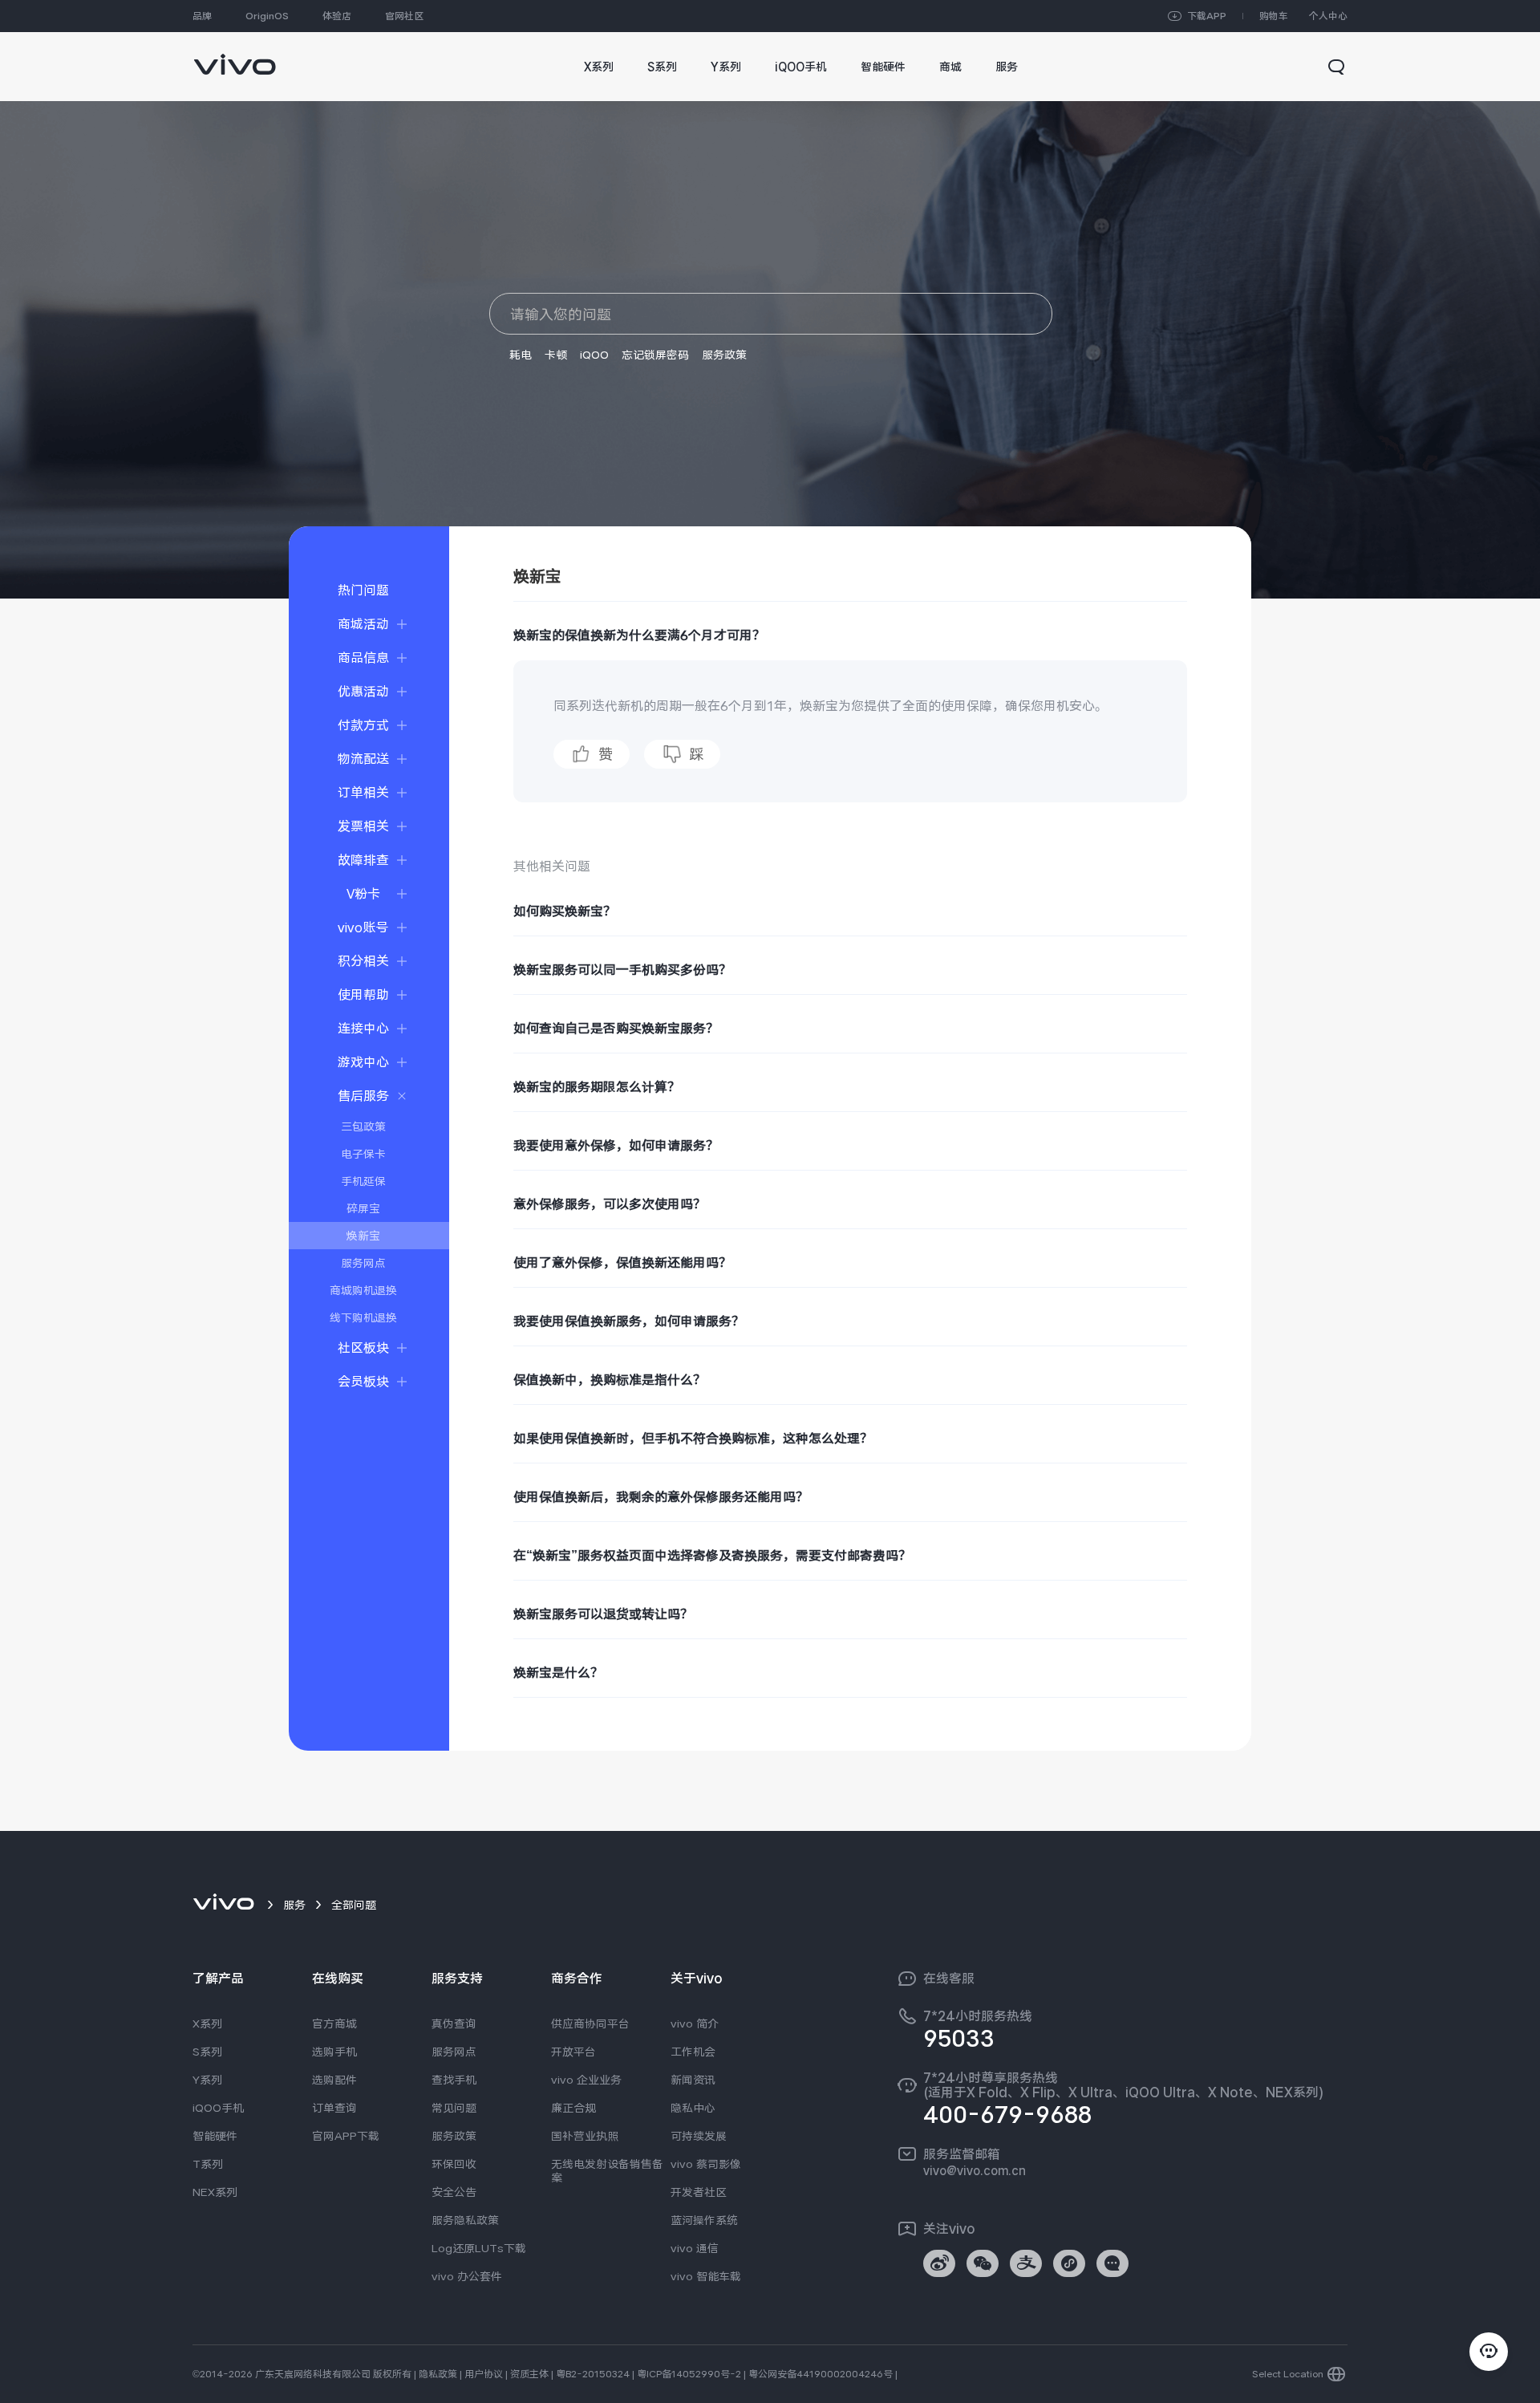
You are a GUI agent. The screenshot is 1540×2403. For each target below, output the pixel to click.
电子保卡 (363, 1154)
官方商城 (334, 2023)
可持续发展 (699, 2136)
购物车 (1274, 16)
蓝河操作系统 (704, 2220)
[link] (235, 57)
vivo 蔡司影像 (706, 2164)
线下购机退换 (363, 1317)
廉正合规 (573, 2108)
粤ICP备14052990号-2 (689, 2374)
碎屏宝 (363, 1208)
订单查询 (334, 2108)
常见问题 (454, 2108)
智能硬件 (215, 2136)
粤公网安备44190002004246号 (821, 2374)
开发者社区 (699, 2192)
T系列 (208, 2164)
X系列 (207, 2023)
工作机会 (693, 2052)
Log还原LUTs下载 (479, 2248)
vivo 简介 (695, 2023)
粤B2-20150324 (593, 2374)
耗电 (521, 355)
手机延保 (363, 1181)
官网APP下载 (346, 2136)
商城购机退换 (363, 1290)
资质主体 (529, 2374)
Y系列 (207, 2080)
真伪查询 (454, 2023)
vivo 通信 (695, 2248)
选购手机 (334, 2052)
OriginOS (267, 16)
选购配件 (334, 2080)
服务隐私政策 (465, 2220)
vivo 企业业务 (586, 2080)
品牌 (202, 16)
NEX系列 (215, 2192)
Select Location (1288, 2374)
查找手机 (454, 2080)
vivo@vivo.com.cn (975, 2170)
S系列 (207, 2052)
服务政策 (724, 355)
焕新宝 (363, 1236)
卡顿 (556, 355)
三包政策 (363, 1126)
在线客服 (949, 1979)
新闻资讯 (693, 2080)
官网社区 (404, 16)
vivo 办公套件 (467, 2276)
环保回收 (454, 2164)
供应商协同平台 (590, 2023)
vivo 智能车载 (706, 2276)
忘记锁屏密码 (655, 355)
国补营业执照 (585, 2136)
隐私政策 (438, 2374)
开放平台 (573, 2052)
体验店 (337, 16)
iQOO (594, 355)
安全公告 (454, 2192)
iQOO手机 (218, 2108)
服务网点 (363, 1263)
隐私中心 (693, 2108)
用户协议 (484, 2374)
